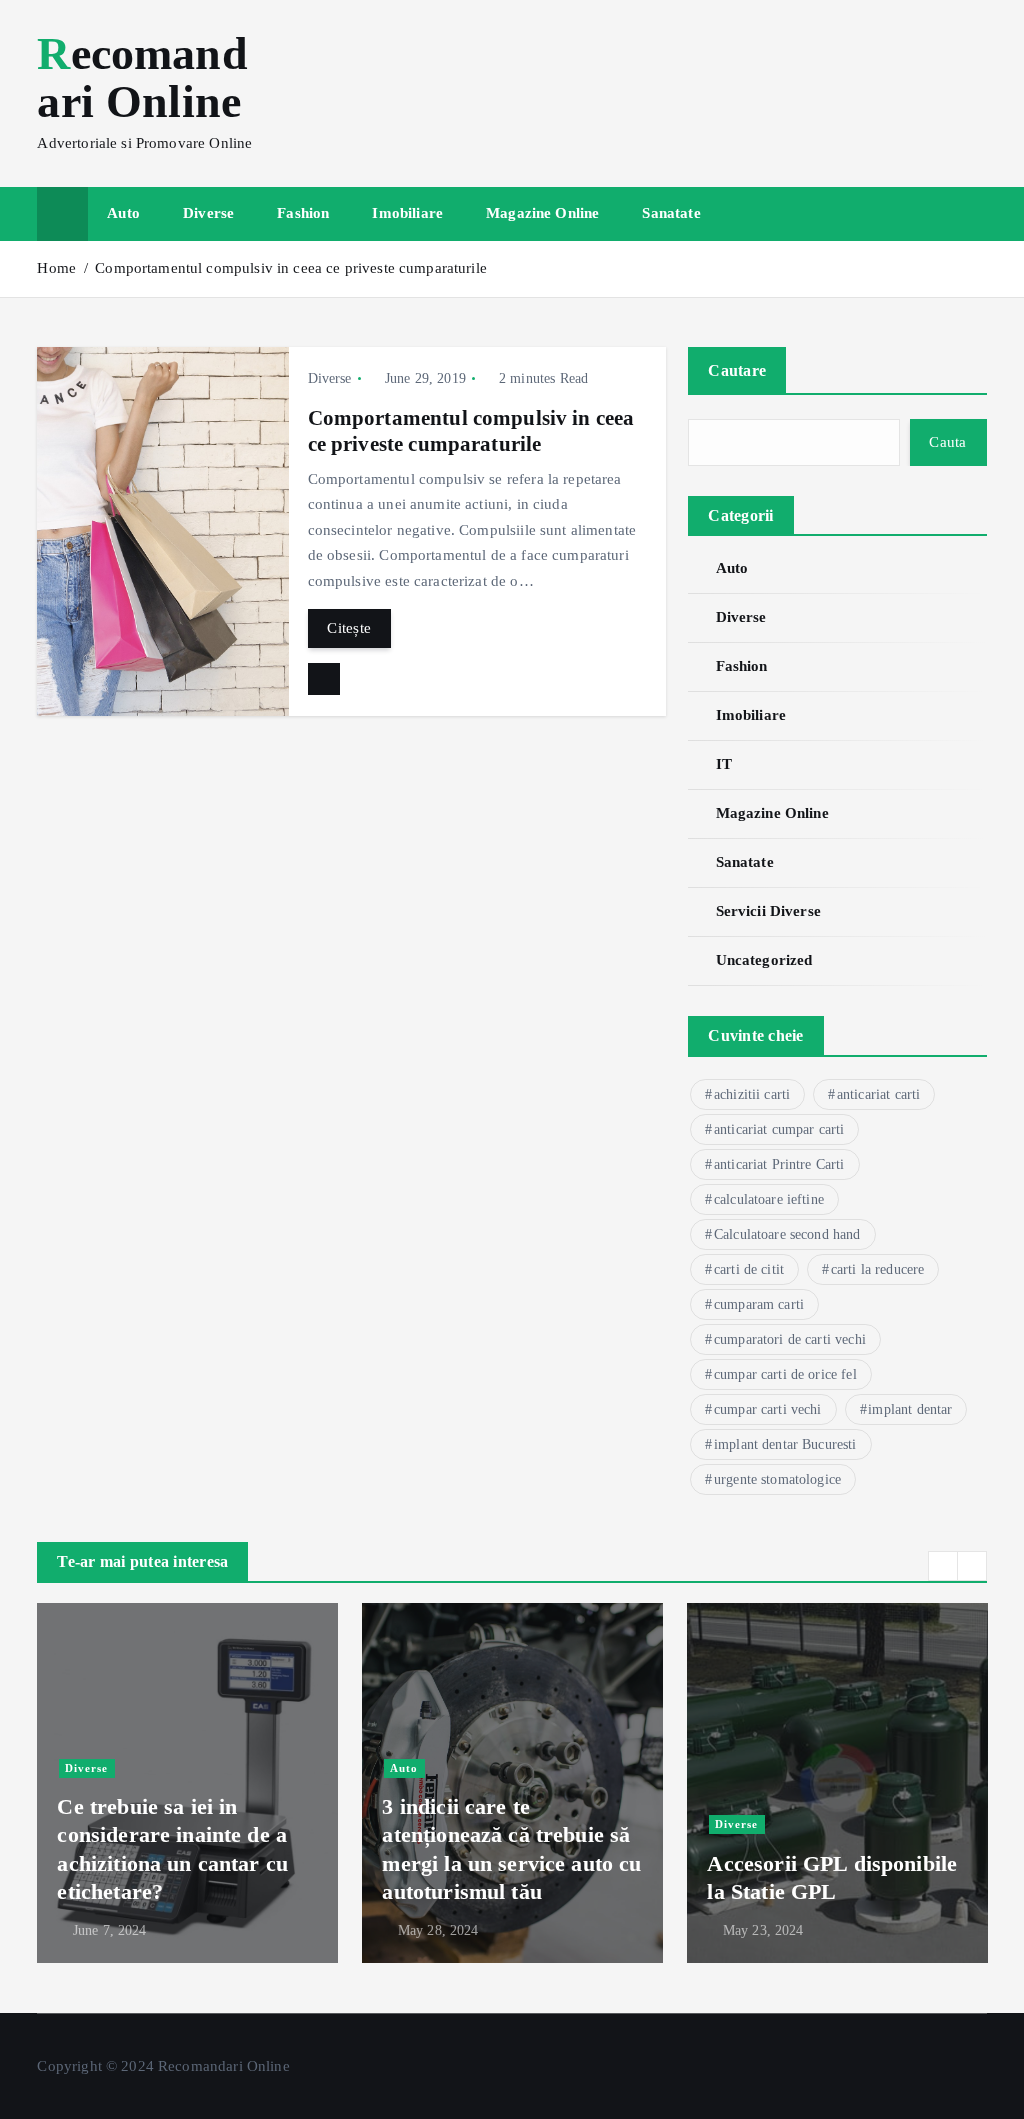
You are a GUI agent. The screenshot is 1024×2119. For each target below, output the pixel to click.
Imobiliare (407, 213)
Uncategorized (764, 960)
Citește (349, 628)
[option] (187, 1783)
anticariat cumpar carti (779, 1129)
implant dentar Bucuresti (785, 1444)
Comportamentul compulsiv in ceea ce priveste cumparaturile (291, 268)
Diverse (208, 213)
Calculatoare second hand (787, 1234)
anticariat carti (878, 1094)
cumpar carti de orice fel (785, 1374)
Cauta (947, 442)
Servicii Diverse (768, 911)
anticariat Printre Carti (779, 1164)
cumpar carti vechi (768, 1409)
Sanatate (671, 213)
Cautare (737, 370)
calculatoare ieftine (769, 1199)
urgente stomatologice (777, 1479)
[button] (943, 1566)
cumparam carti (759, 1304)
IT (723, 764)
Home (56, 268)
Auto (123, 213)
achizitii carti (752, 1094)
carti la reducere (878, 1269)
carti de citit (749, 1269)
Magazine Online (542, 213)
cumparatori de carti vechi (790, 1339)
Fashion (303, 213)
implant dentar (910, 1409)
